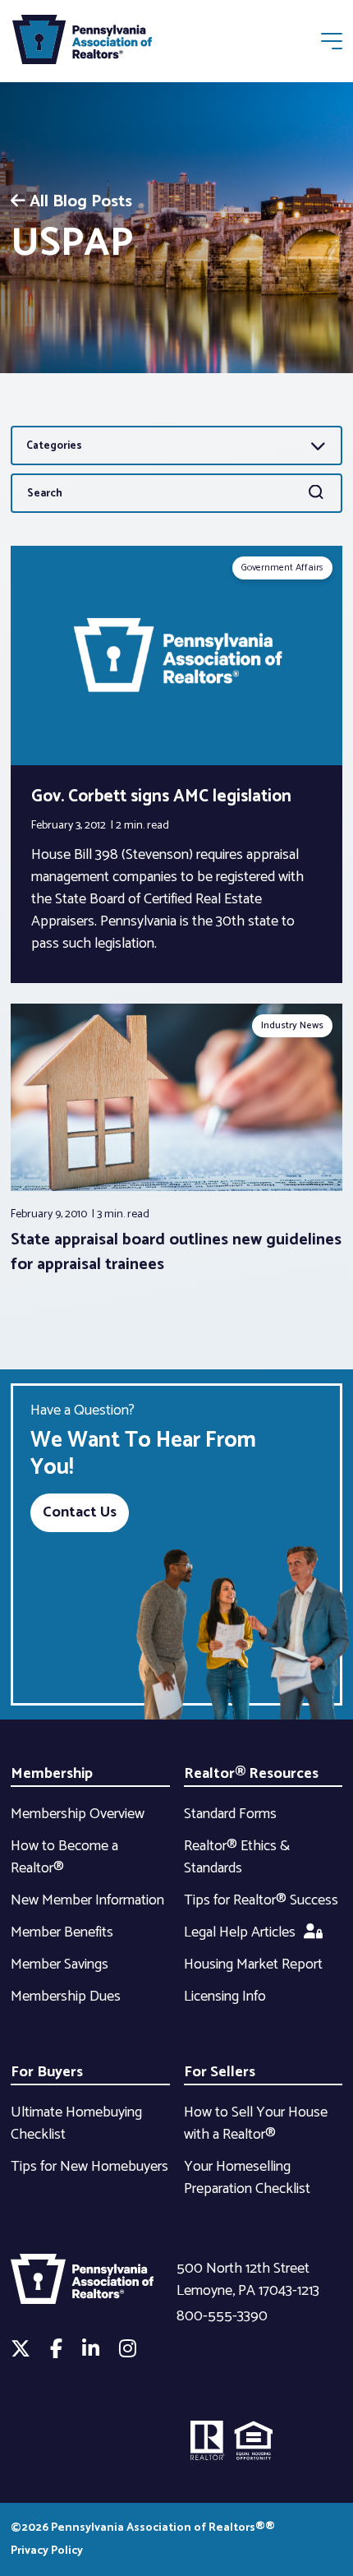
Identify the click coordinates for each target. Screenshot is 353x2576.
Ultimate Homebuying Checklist (76, 2124)
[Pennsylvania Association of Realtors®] (82, 43)
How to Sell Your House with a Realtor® (256, 2124)
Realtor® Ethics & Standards (237, 1857)
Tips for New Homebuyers (89, 2167)
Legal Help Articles (240, 1932)
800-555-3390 (222, 2316)
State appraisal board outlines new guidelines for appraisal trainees (176, 1252)
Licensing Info (225, 1997)
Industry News (292, 1025)
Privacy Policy (47, 2551)
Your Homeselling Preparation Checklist (247, 2178)
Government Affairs (282, 568)
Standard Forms (230, 1814)
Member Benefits (62, 1932)
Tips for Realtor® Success (261, 1900)
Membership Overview (78, 1814)
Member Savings (60, 1964)
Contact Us (80, 1512)
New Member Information (87, 1900)
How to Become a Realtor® (64, 1857)
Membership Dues (66, 1997)
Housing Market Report (253, 1964)
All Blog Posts (81, 202)
